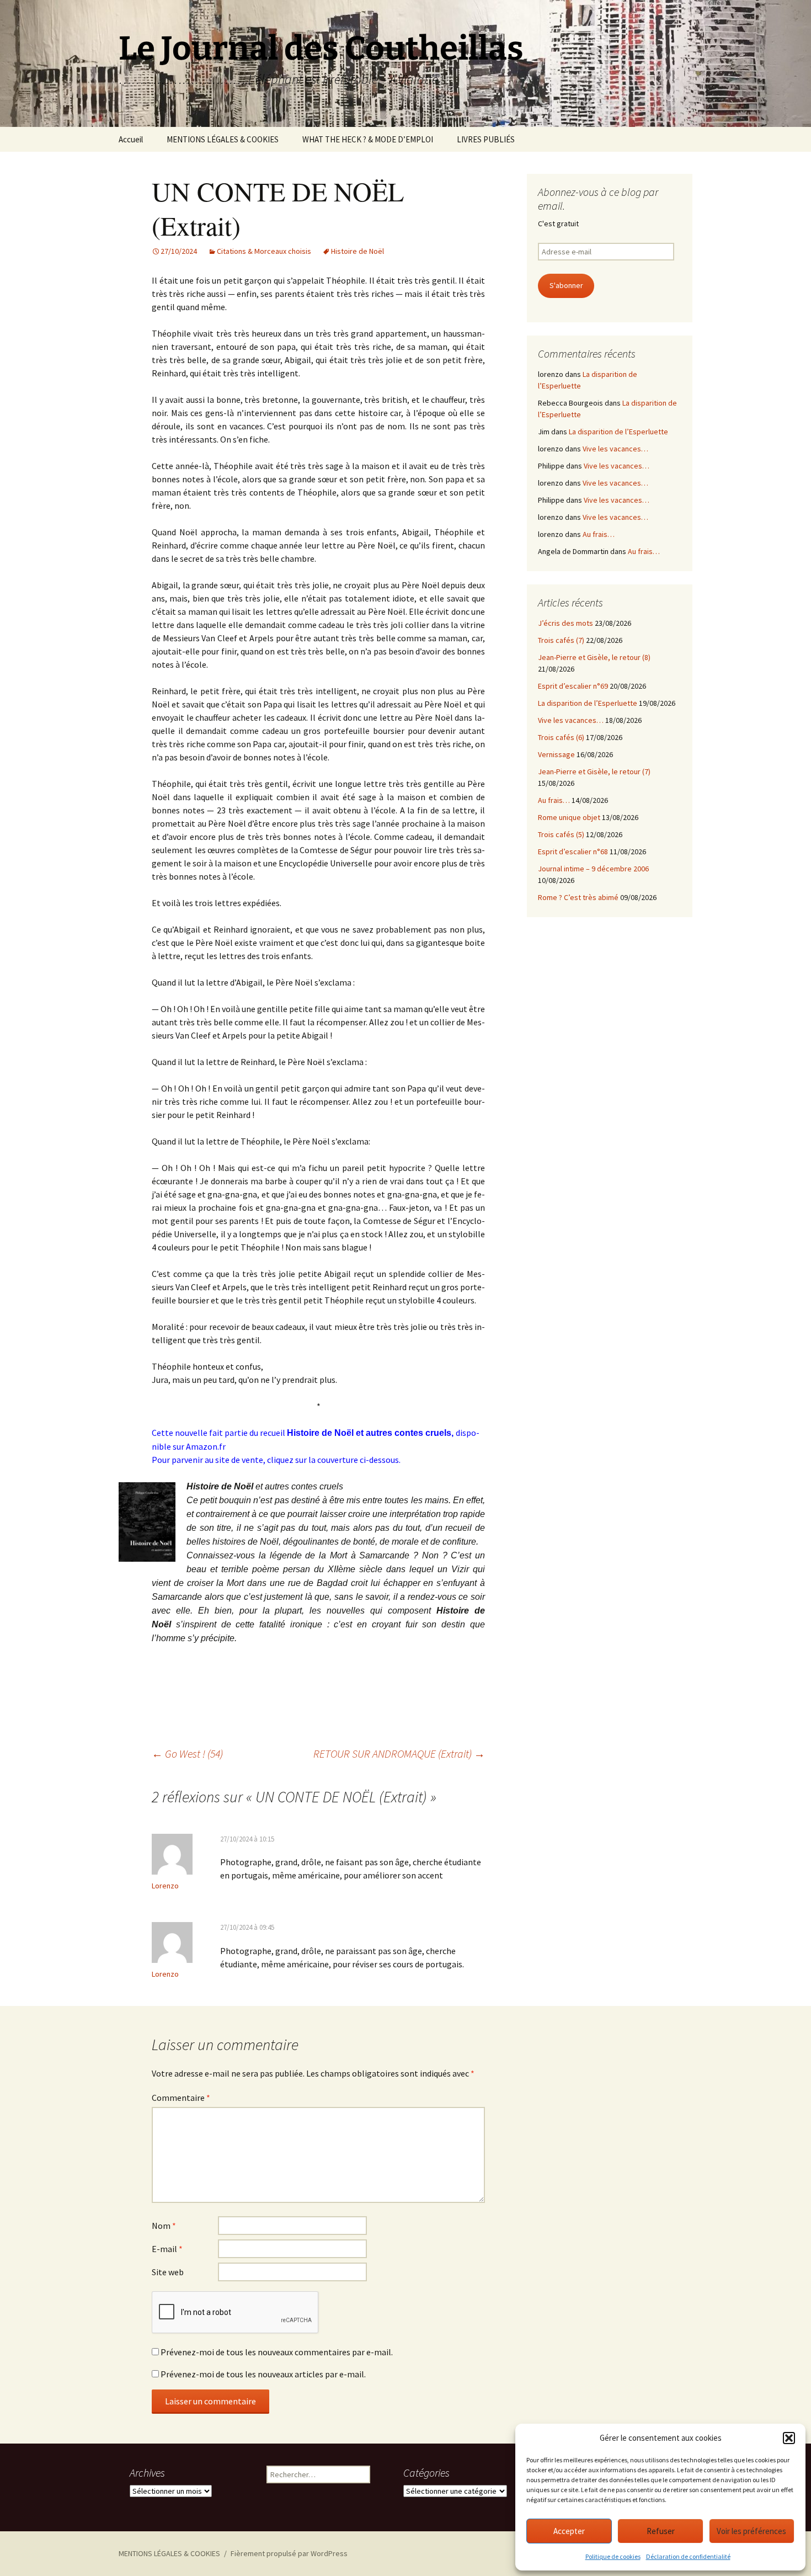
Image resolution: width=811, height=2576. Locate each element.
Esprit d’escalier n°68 (573, 851)
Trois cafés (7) (561, 640)
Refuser (661, 2531)
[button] (789, 2438)
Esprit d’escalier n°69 (573, 686)
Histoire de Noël (358, 251)
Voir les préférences (751, 2531)
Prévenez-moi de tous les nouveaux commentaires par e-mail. (277, 2352)
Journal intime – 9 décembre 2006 (593, 869)
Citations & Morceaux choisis (264, 251)
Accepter (569, 2531)
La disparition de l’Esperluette (618, 432)
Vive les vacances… (615, 449)
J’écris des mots (565, 623)
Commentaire (181, 2098)
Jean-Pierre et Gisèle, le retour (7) (594, 771)
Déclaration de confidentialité (688, 2556)
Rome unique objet (569, 817)
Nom (164, 2226)
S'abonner (566, 285)
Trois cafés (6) (561, 737)
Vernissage (556, 754)
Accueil (131, 139)
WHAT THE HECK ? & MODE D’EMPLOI (368, 139)
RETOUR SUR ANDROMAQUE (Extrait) (399, 1753)
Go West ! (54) (187, 1753)
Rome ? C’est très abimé (578, 897)
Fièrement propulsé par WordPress (289, 2553)
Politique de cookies (613, 2556)
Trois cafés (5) (561, 834)
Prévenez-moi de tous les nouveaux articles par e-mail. (263, 2374)
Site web (168, 2272)
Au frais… (599, 534)
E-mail (167, 2249)
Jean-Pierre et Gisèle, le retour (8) (594, 657)
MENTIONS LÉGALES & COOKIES (223, 139)
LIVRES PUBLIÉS (486, 139)
